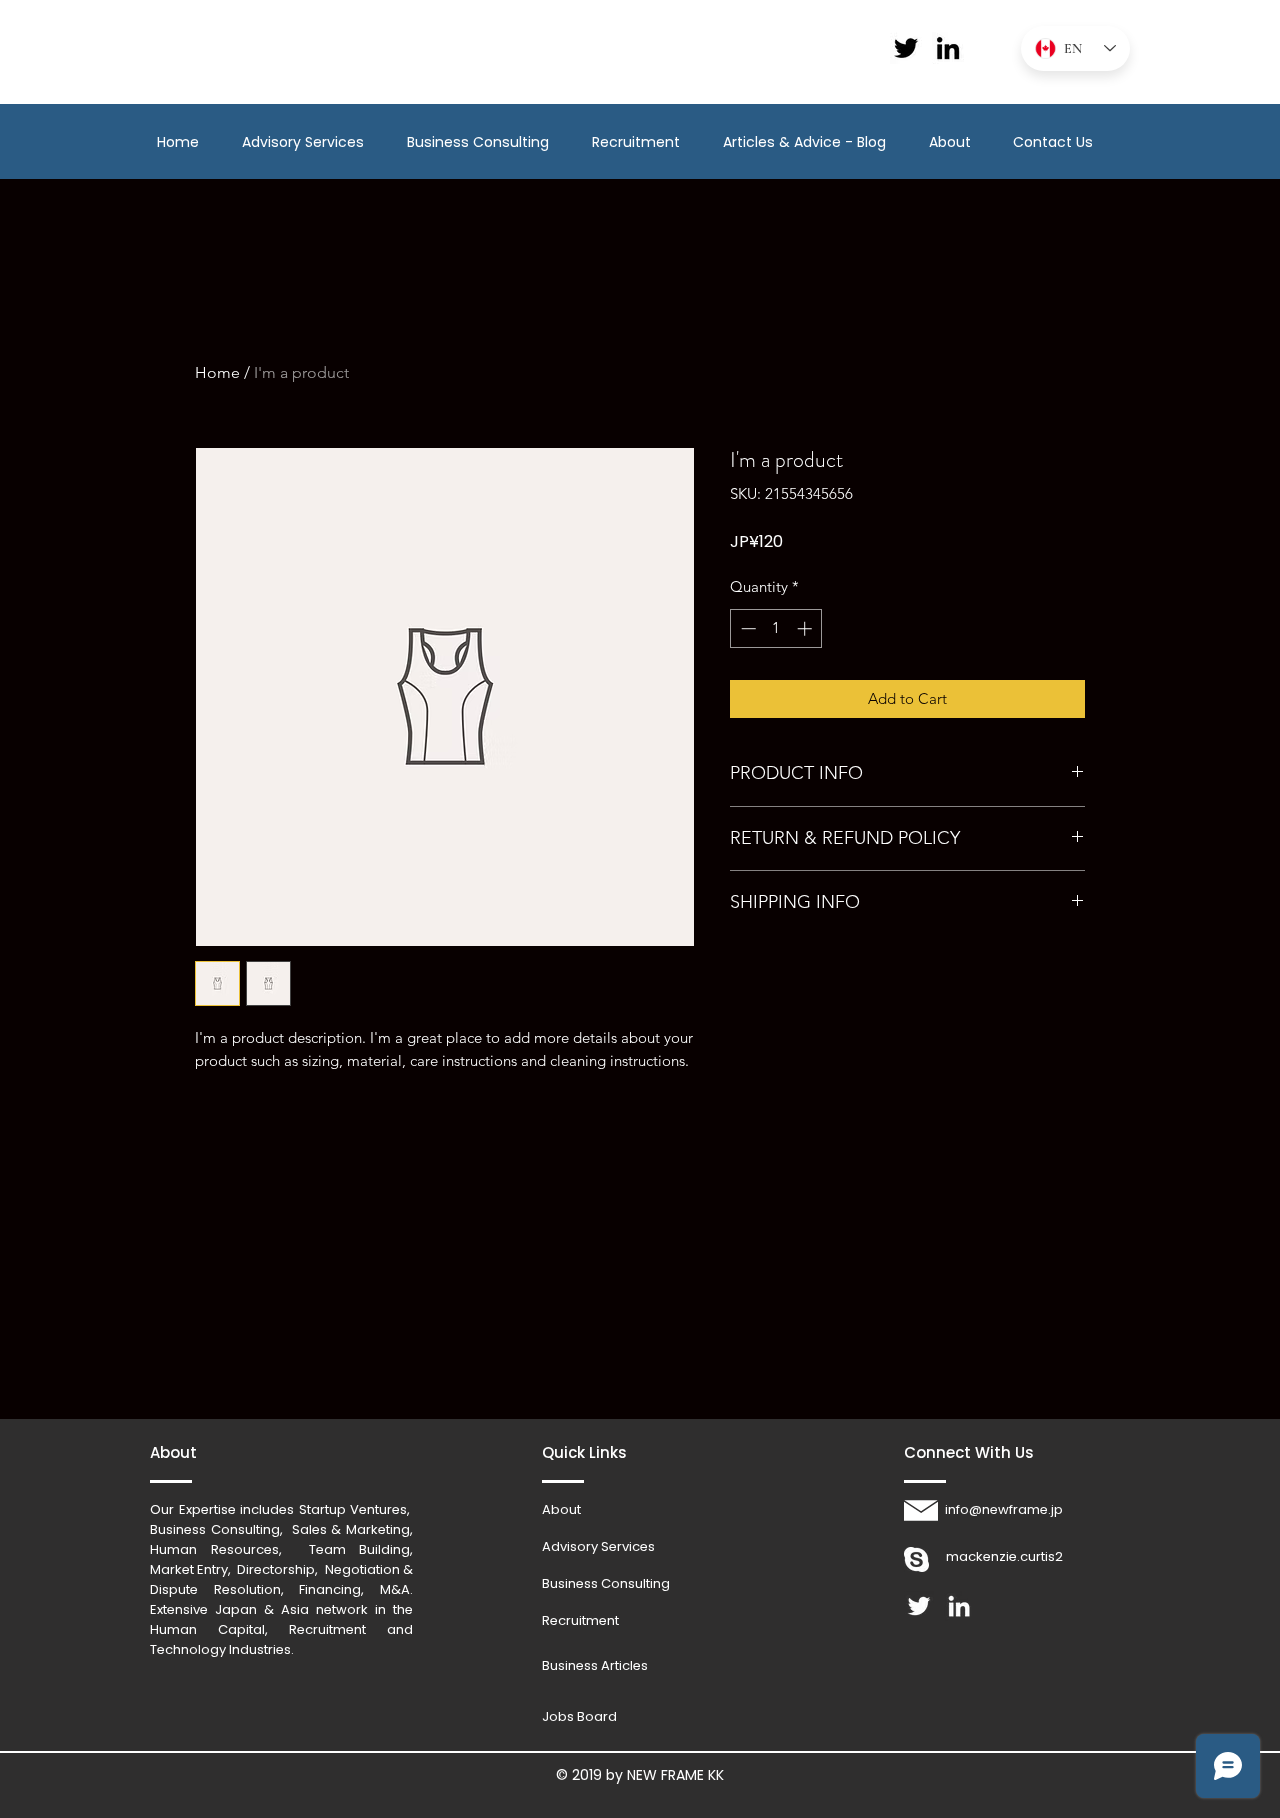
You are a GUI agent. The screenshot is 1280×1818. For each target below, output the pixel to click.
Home (217, 372)
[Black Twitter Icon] (906, 48)
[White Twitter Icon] (919, 1606)
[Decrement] (746, 628)
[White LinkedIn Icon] (959, 1606)
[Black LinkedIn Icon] (948, 48)
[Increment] (806, 628)
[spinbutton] (776, 628)
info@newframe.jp (1004, 1509)
